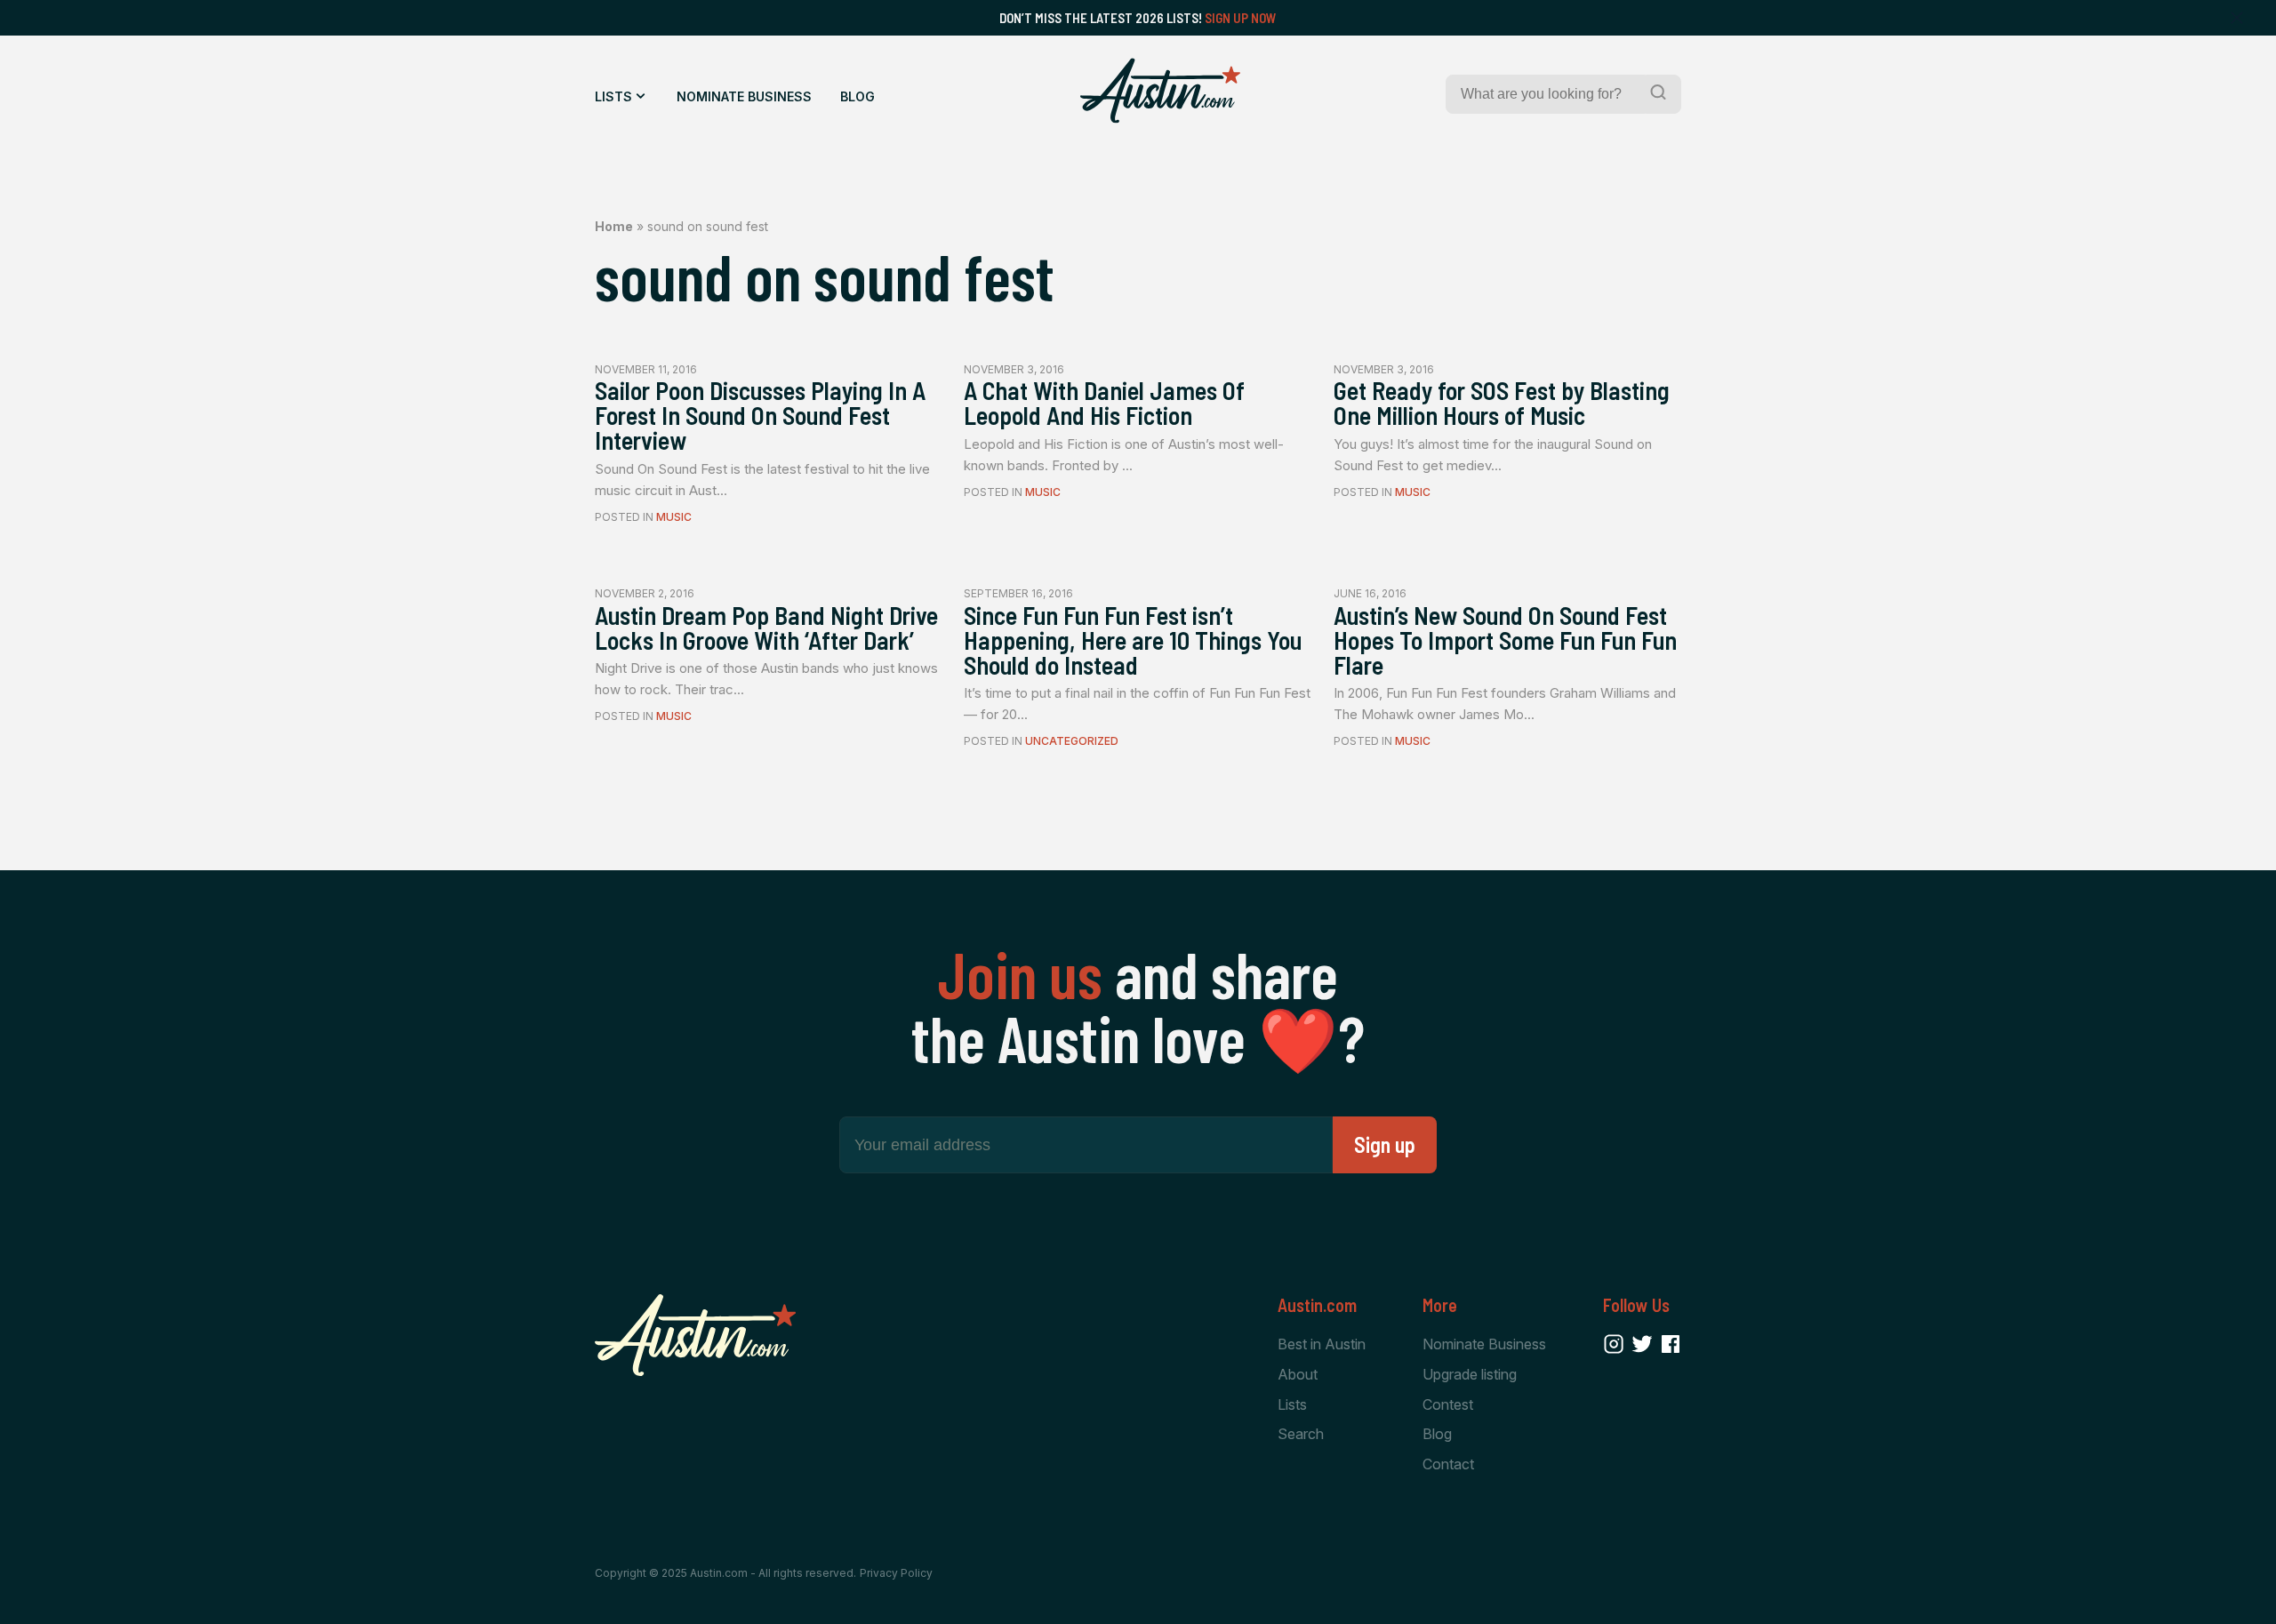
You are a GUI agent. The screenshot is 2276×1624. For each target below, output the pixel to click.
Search (1301, 1434)
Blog (858, 96)
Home (614, 226)
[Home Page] (1160, 91)
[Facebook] (1671, 1344)
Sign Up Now (1241, 18)
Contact (1448, 1464)
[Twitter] (1642, 1344)
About (1298, 1374)
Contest (1448, 1404)
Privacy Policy (896, 1573)
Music (674, 517)
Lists (613, 96)
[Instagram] (1614, 1344)
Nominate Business (744, 96)
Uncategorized (1072, 741)
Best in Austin (1322, 1344)
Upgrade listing (1470, 1374)
